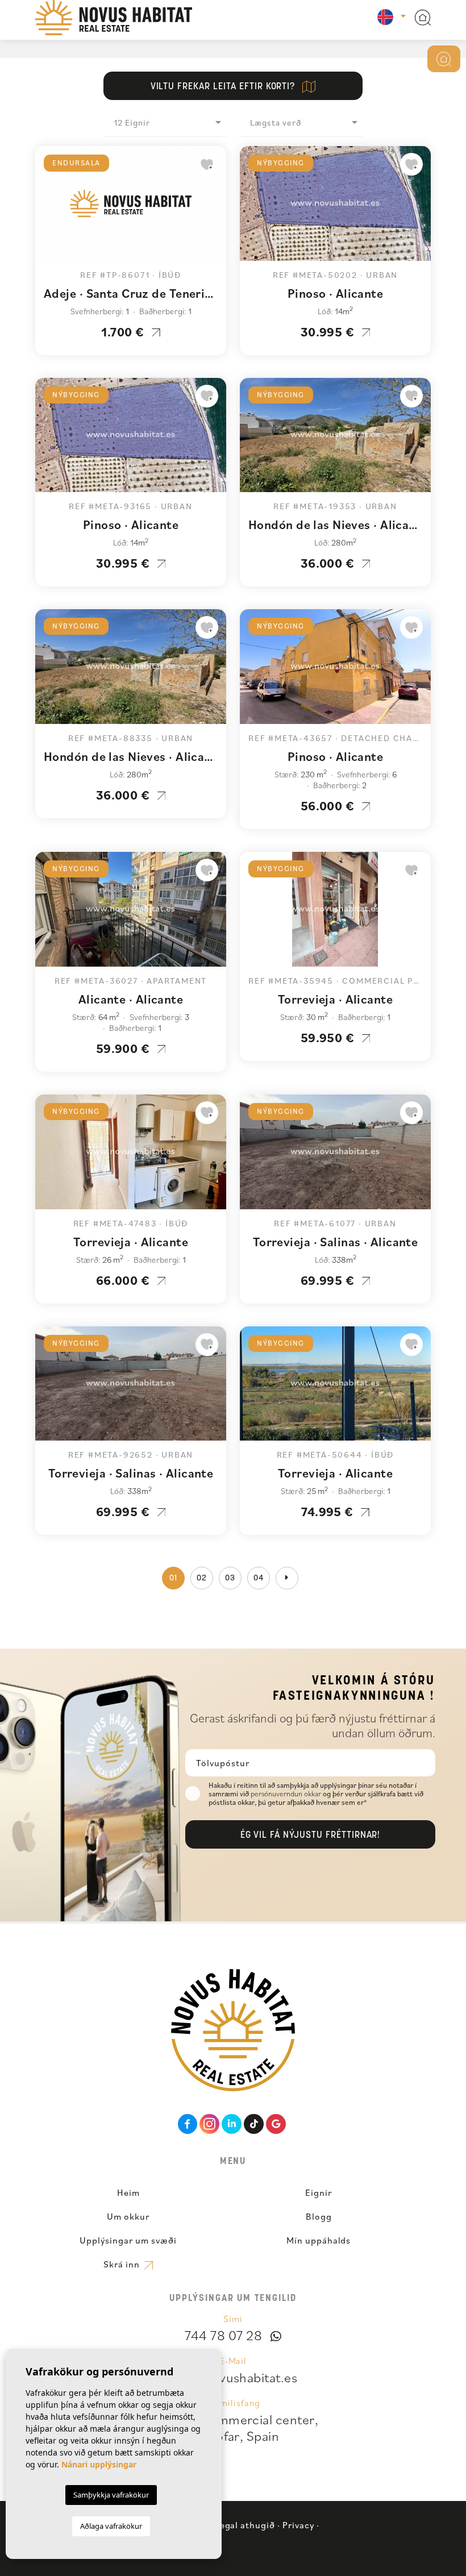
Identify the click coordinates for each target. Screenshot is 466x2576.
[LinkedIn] (232, 2124)
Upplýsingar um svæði (128, 2240)
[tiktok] (254, 2124)
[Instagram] (209, 2124)
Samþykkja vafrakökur (111, 2495)
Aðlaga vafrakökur (111, 2526)
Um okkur (128, 2216)
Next (215, 209)
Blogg (319, 2216)
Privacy (298, 2525)
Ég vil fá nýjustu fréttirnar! (311, 1836)
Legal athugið (245, 2525)
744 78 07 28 (223, 2335)
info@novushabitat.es (233, 2377)
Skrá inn (123, 2264)
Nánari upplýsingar (99, 2464)
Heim (128, 2192)
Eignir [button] (319, 2192)
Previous (47, 209)
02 (202, 1578)
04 (259, 1578)
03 (230, 1578)
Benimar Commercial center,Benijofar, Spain (233, 2427)
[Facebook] (188, 2124)
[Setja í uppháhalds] (207, 164)
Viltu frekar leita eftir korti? (224, 87)
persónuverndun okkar (287, 1794)
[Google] (276, 2124)
